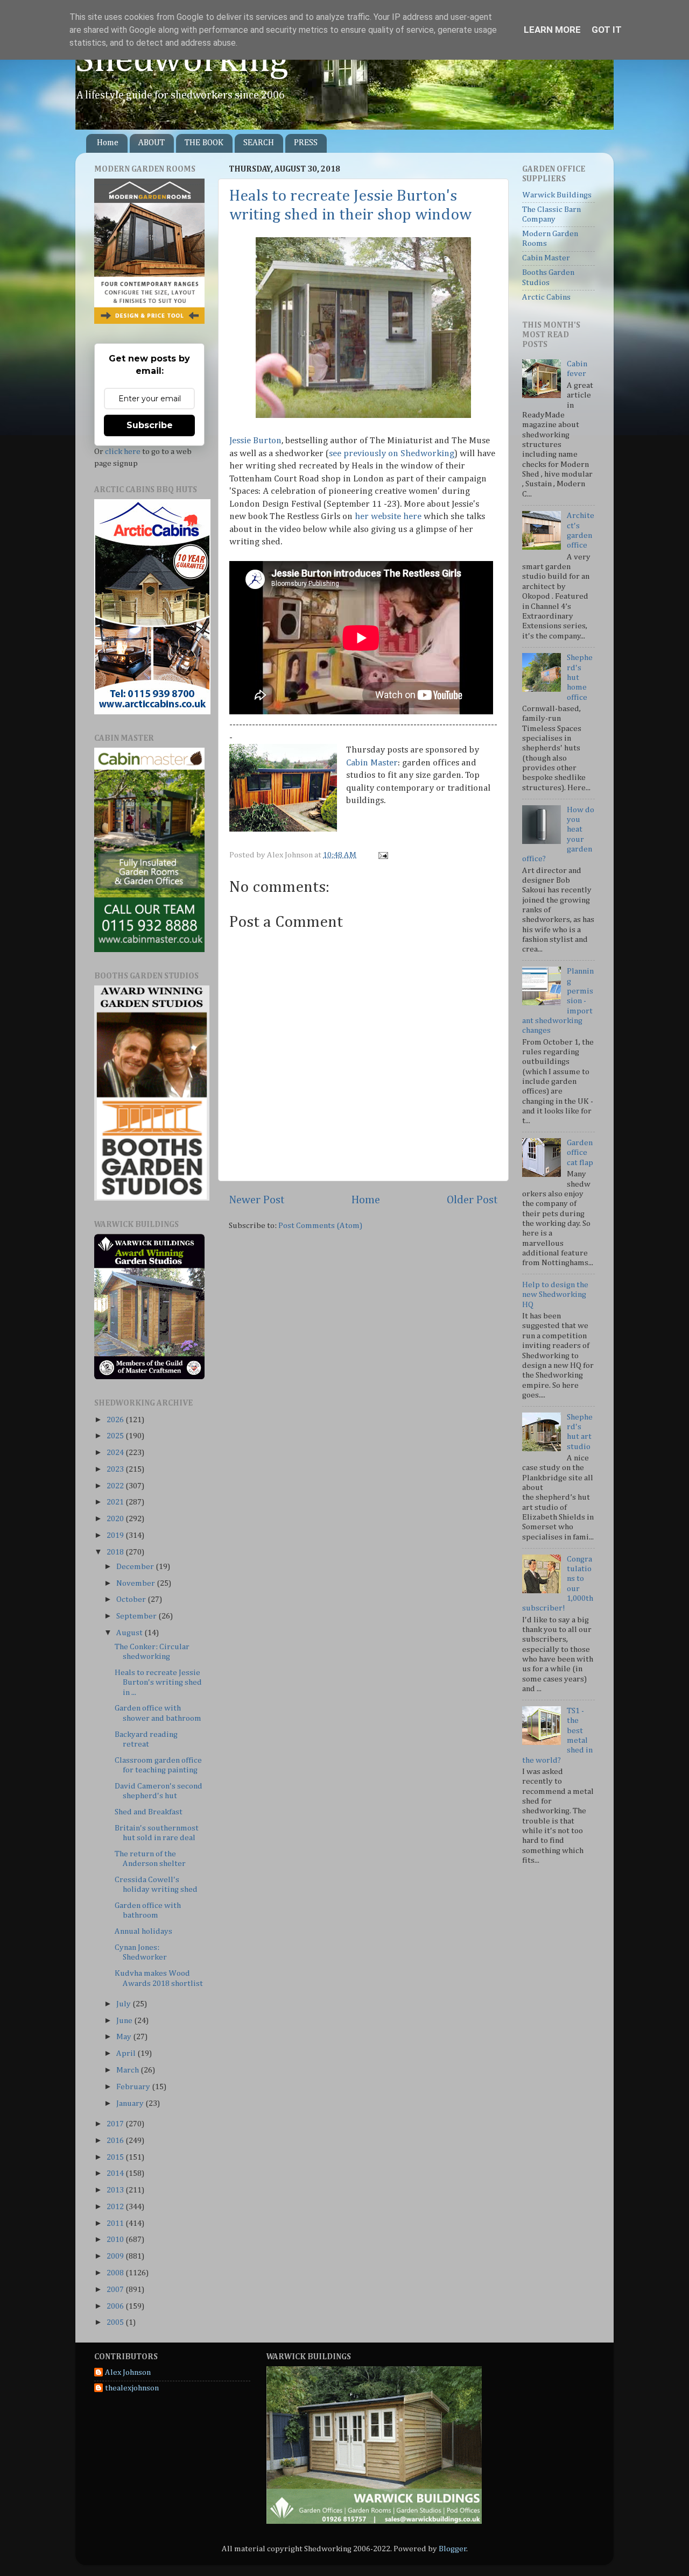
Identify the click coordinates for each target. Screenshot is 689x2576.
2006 (116, 2306)
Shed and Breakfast (149, 1812)
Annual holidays (143, 1931)
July (124, 2004)
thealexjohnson (132, 2388)
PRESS (306, 143)
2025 (116, 1436)
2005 (116, 2322)
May (125, 2037)
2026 (116, 1420)
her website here (388, 517)
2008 (116, 2273)
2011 (116, 2223)
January (131, 2103)
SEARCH (259, 143)
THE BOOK (204, 143)
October (132, 1599)
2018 (116, 1552)
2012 (116, 2207)
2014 (116, 2173)
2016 (116, 2141)
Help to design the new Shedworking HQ (555, 1295)
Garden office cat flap (580, 1153)
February (134, 2087)
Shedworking (182, 61)
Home (108, 143)
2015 (116, 2157)
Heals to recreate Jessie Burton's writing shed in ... (158, 1683)
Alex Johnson (128, 2372)
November (136, 1583)
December (136, 1567)
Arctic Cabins (546, 297)
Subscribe (150, 425)
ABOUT (152, 143)
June (125, 2021)
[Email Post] (382, 855)
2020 (116, 1519)
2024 (116, 1453)
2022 (116, 1486)
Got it (607, 30)
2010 (116, 2240)
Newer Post (257, 1200)
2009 (116, 2256)
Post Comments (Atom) (320, 1226)
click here (123, 452)
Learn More (552, 30)
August (130, 1633)
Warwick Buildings (557, 195)
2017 (116, 2124)
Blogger (453, 2549)
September (137, 1616)
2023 (116, 1469)
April (127, 2053)
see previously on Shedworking (392, 454)
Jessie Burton (255, 441)
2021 (116, 1502)
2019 (116, 1535)
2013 (116, 2190)
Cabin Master (372, 763)
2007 (116, 2290)
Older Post (472, 1200)
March (128, 2070)
